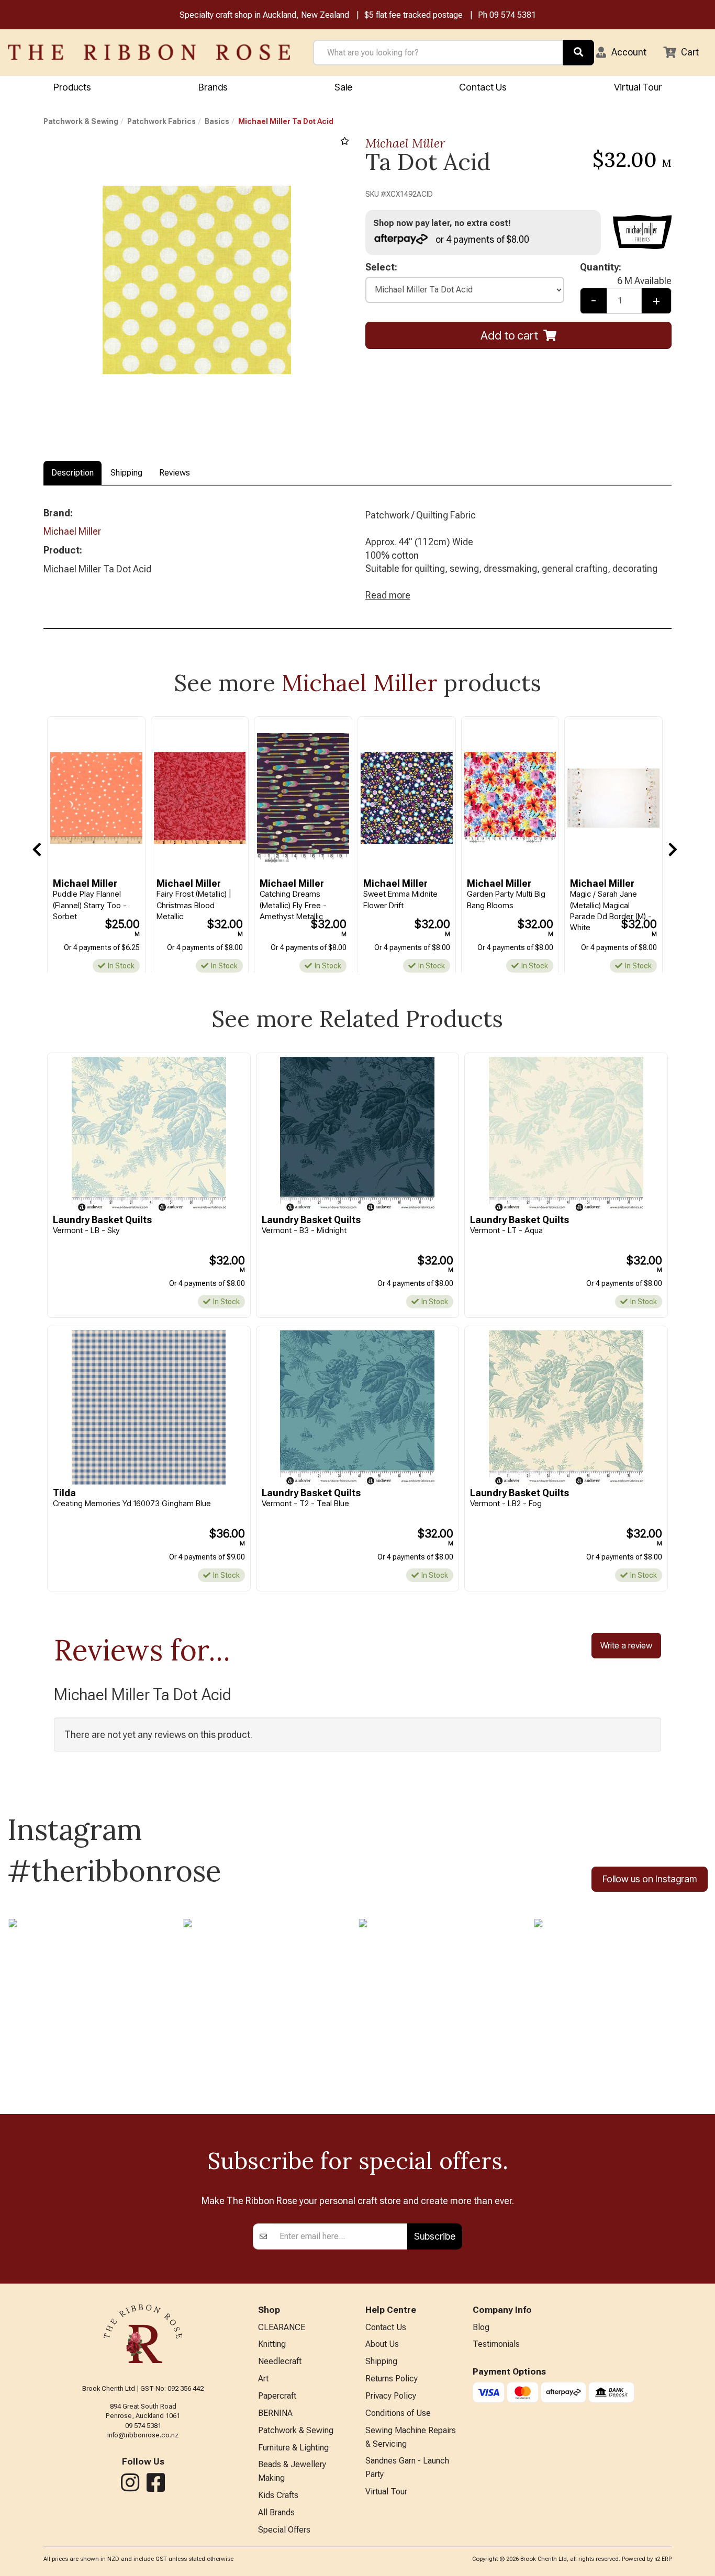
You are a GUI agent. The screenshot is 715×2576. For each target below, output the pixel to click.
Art (263, 2379)
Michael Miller (405, 143)
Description (72, 473)
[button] (621, 52)
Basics (217, 121)
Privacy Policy (391, 2396)
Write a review (626, 1645)
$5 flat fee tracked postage (414, 15)
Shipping (126, 473)
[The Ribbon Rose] (149, 52)
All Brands (276, 2512)
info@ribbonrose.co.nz (143, 2435)
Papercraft (277, 2396)
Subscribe (435, 2236)
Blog (481, 2327)
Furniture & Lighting (293, 2448)
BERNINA (275, 2413)
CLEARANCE (282, 2327)
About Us (382, 2344)
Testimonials (496, 2344)
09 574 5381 (513, 15)
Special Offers (284, 2530)
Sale (343, 87)
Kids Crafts (278, 2495)
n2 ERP (663, 2559)
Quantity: (626, 268)
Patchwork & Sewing (81, 121)
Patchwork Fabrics (161, 121)
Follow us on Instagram (650, 1879)
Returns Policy (392, 2379)
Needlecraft (280, 2361)
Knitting (272, 2344)
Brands (213, 87)
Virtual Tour (638, 87)
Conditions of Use (398, 2413)
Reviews (175, 473)
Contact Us (483, 87)
